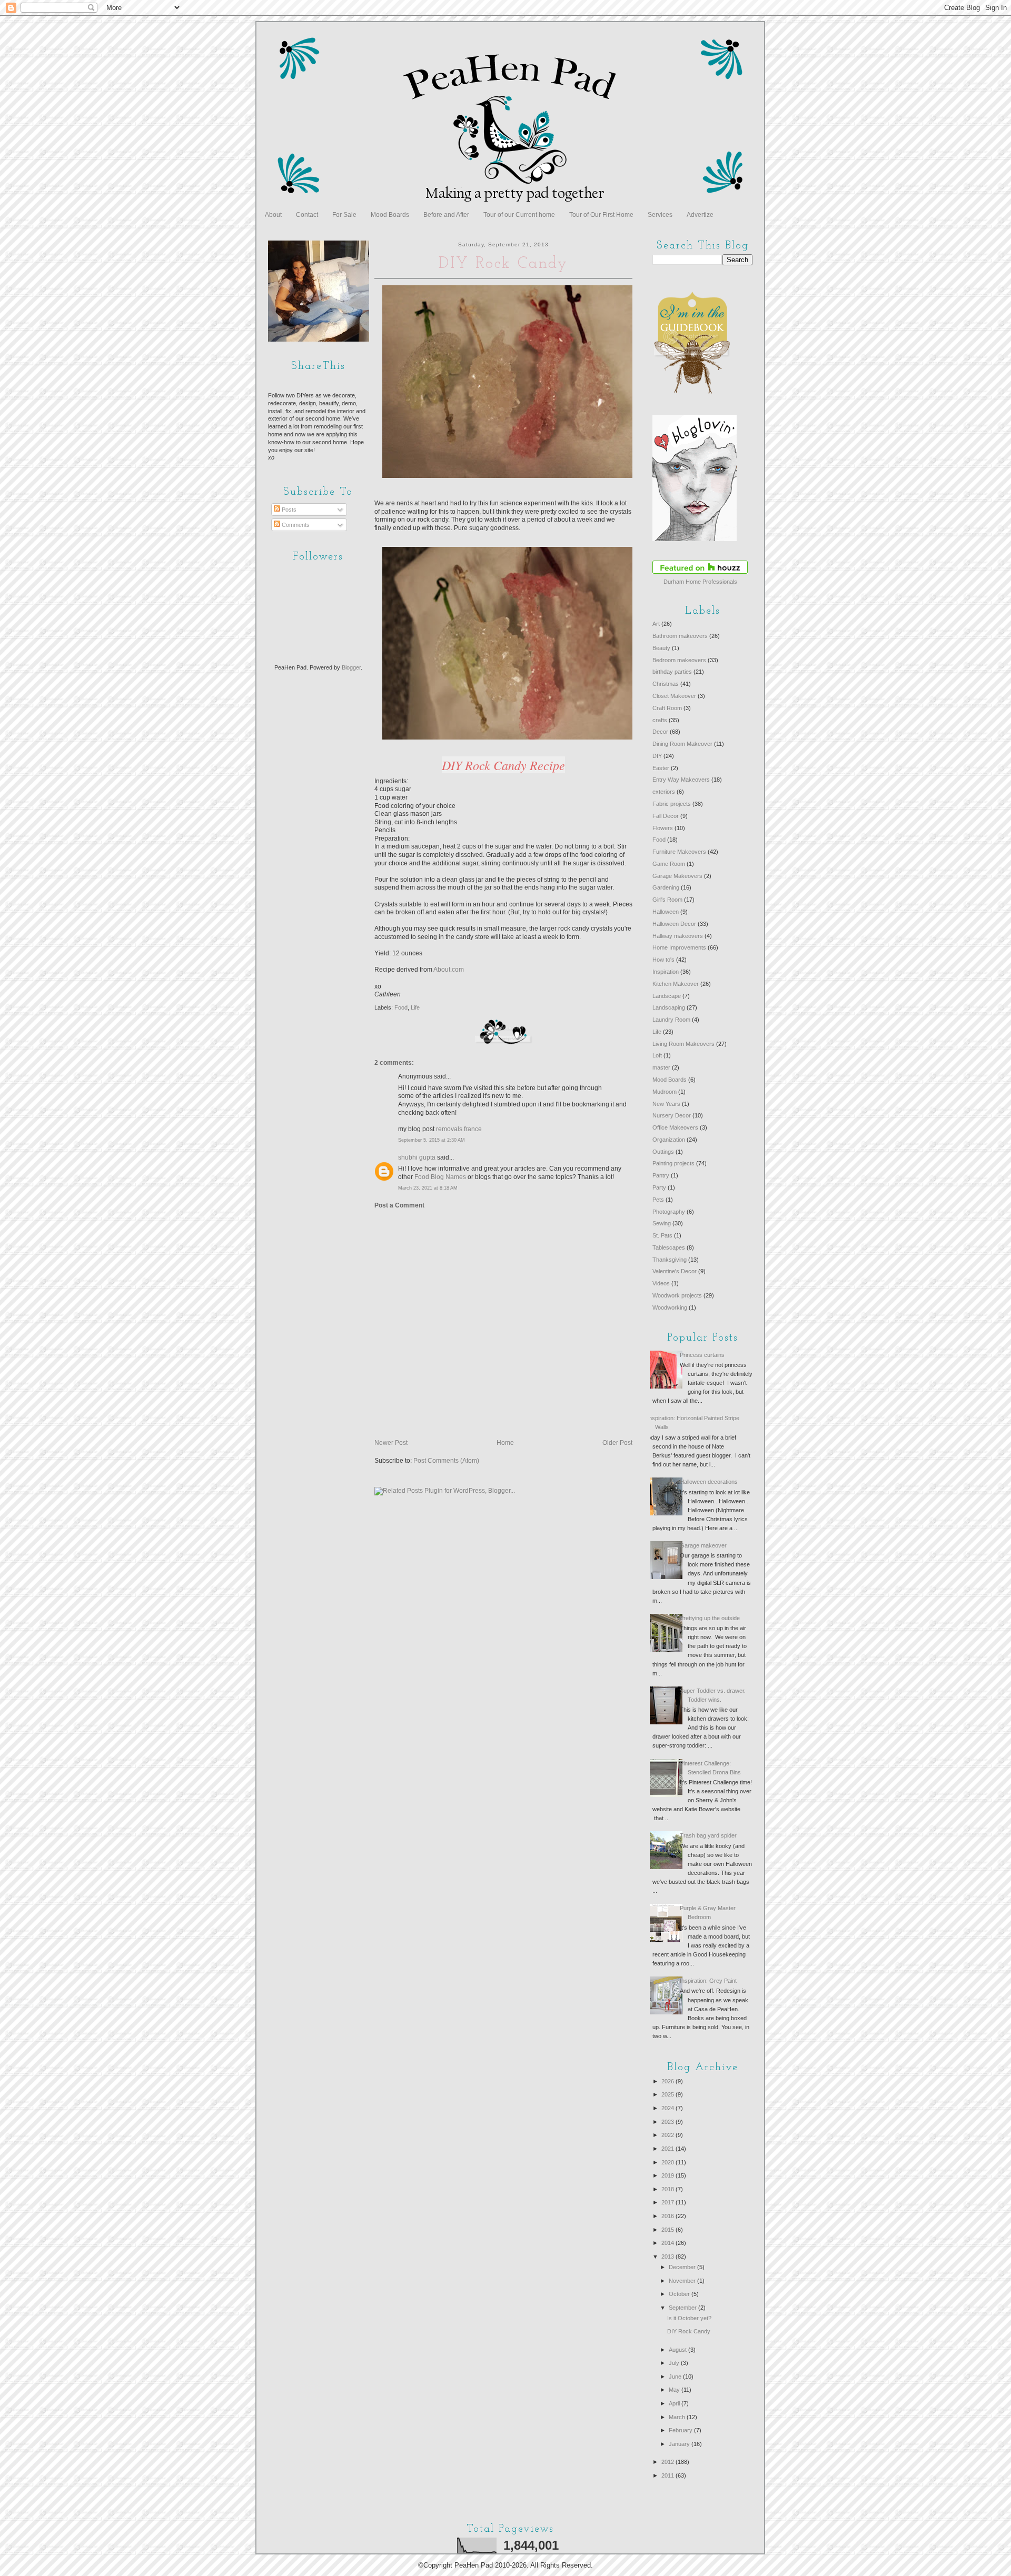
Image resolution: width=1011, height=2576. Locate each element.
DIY (657, 756)
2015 (668, 2230)
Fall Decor (666, 816)
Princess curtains (702, 1355)
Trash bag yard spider (708, 1835)
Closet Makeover (674, 696)
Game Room (669, 864)
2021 (668, 2149)
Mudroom (665, 1092)
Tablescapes (669, 1247)
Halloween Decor (674, 924)
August (678, 2350)
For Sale (344, 215)
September (683, 2308)
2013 (668, 2257)
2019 (668, 2175)
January (680, 2444)
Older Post (617, 1443)
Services (660, 215)
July (675, 2363)
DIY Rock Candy (689, 2331)
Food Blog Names (440, 1177)
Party (659, 1187)
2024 (668, 2108)
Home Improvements (679, 947)
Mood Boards (390, 215)
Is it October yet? (689, 2318)
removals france (459, 1129)
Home (505, 1443)
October (680, 2294)
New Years (666, 1104)
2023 (668, 2122)
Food (401, 1007)
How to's (663, 960)
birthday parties (672, 672)
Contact (307, 215)
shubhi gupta (417, 1157)
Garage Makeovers (677, 876)
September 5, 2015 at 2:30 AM (432, 1140)
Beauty (661, 648)
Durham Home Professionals (700, 582)
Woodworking (670, 1307)
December (683, 2267)
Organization (669, 1140)
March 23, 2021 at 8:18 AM (428, 1188)
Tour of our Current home (519, 215)
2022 (668, 2135)
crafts (660, 720)
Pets (658, 1200)
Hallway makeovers (678, 936)
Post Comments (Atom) (446, 1461)
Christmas (666, 684)
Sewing (662, 1223)
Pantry (661, 1175)
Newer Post (391, 1443)
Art (656, 624)
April (675, 2403)
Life (415, 1007)
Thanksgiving (670, 1260)
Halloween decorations (709, 1482)
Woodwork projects (677, 1295)
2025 (668, 2094)
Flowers (663, 828)
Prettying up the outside (710, 1618)
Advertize (700, 215)
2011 (668, 2475)
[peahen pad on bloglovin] (695, 539)
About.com (448, 970)
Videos (661, 1283)
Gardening (666, 887)
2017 (668, 2202)
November (683, 2281)
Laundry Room (671, 1020)
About (273, 215)
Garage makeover (703, 1545)
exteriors (664, 792)
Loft (657, 1055)
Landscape (667, 996)
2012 (668, 2462)
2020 (668, 2162)
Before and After (446, 215)
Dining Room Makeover (682, 744)
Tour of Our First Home (601, 215)
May (675, 2390)
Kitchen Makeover (676, 984)
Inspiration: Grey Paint (708, 1981)
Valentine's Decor (675, 1271)
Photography (669, 1212)
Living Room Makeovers (683, 1044)
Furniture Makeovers (679, 852)
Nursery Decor (672, 1115)
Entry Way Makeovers (681, 780)
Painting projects (673, 1163)
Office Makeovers (675, 1127)
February (681, 2430)
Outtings (663, 1152)
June (676, 2377)
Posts (288, 510)
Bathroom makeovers (680, 636)
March (678, 2417)
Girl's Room (667, 900)
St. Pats (662, 1235)
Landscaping (669, 1007)
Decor (660, 732)
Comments (295, 525)
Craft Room (667, 708)
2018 (668, 2189)
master (661, 1067)
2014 (668, 2243)
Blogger (351, 667)
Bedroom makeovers (679, 660)
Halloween (666, 912)
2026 (668, 2081)
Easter (661, 768)
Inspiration (666, 972)
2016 (668, 2216)
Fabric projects (672, 804)
